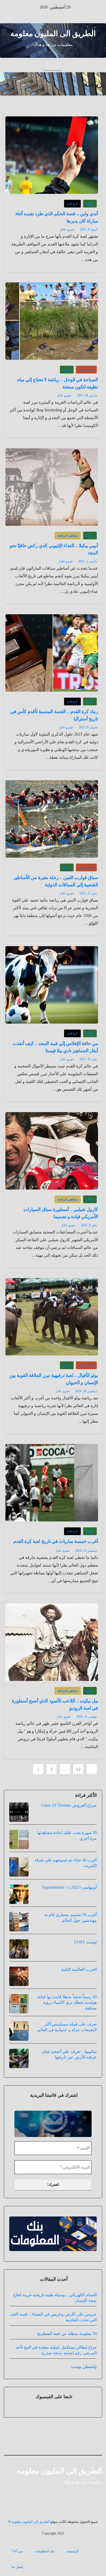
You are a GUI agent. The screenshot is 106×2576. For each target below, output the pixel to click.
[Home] (98, 65)
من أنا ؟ (17, 2551)
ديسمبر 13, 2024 (86, 1551)
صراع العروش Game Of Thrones (69, 1805)
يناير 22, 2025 (88, 893)
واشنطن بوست (84, 2367)
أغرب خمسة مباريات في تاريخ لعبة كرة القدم (56, 1541)
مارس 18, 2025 (87, 395)
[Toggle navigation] (52, 65)
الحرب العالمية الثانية (79, 1969)
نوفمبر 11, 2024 (87, 1717)
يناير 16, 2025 (88, 1059)
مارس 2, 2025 (88, 561)
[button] (8, 65)
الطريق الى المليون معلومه (53, 33)
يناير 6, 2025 (89, 1225)
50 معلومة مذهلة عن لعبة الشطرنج (67, 2334)
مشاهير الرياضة (68, 536)
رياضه (90, 204)
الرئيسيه (73, 2551)
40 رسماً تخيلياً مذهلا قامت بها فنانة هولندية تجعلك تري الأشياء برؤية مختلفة (67, 2002)
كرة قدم (72, 204)
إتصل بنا (17, 2567)
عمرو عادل (67, 229)
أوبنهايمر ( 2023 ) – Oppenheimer (69, 1887)
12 (78, 1769)
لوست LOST (85, 1942)
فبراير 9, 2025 (88, 727)
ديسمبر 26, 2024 (86, 1391)
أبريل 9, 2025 (89, 229)
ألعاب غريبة (86, 370)
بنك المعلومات (45, 2551)
